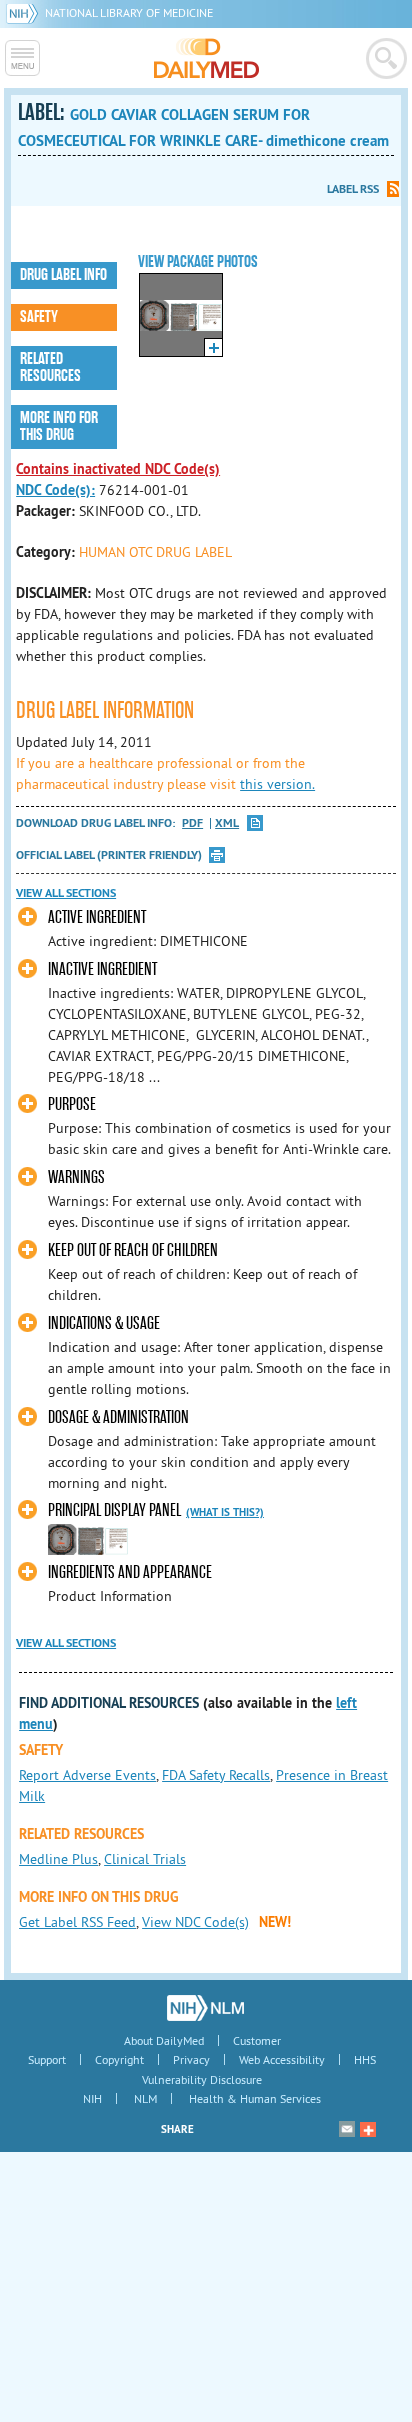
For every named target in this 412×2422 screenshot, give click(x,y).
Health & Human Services (255, 2098)
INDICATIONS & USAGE (104, 1323)
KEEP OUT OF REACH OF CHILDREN (133, 1250)
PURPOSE (72, 1104)
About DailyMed (164, 2040)
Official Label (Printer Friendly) (109, 855)
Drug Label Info (63, 275)
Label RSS (353, 189)
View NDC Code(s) (195, 1922)
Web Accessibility (282, 2059)
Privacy (191, 2059)
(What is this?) (225, 1512)
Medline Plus (58, 1859)
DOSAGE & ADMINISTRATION (118, 1417)
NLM (145, 2098)
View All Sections (66, 893)
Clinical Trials (145, 1859)
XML (227, 823)
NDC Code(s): (55, 490)
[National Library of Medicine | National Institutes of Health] (205, 2008)
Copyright (119, 2059)
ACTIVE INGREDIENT (97, 917)
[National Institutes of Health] (25, 12)
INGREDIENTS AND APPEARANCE (130, 1572)
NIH (92, 2098)
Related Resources (50, 367)
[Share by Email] (347, 2129)
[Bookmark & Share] (368, 2129)
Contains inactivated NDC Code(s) (118, 469)
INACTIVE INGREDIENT (102, 969)
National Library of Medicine (129, 12)
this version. (277, 784)
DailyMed (206, 58)
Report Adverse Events (87, 1775)
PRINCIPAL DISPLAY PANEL (114, 1510)
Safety (39, 317)
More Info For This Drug (59, 426)
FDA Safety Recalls (216, 1775)
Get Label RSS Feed (77, 1922)
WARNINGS (76, 1177)
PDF (192, 823)
